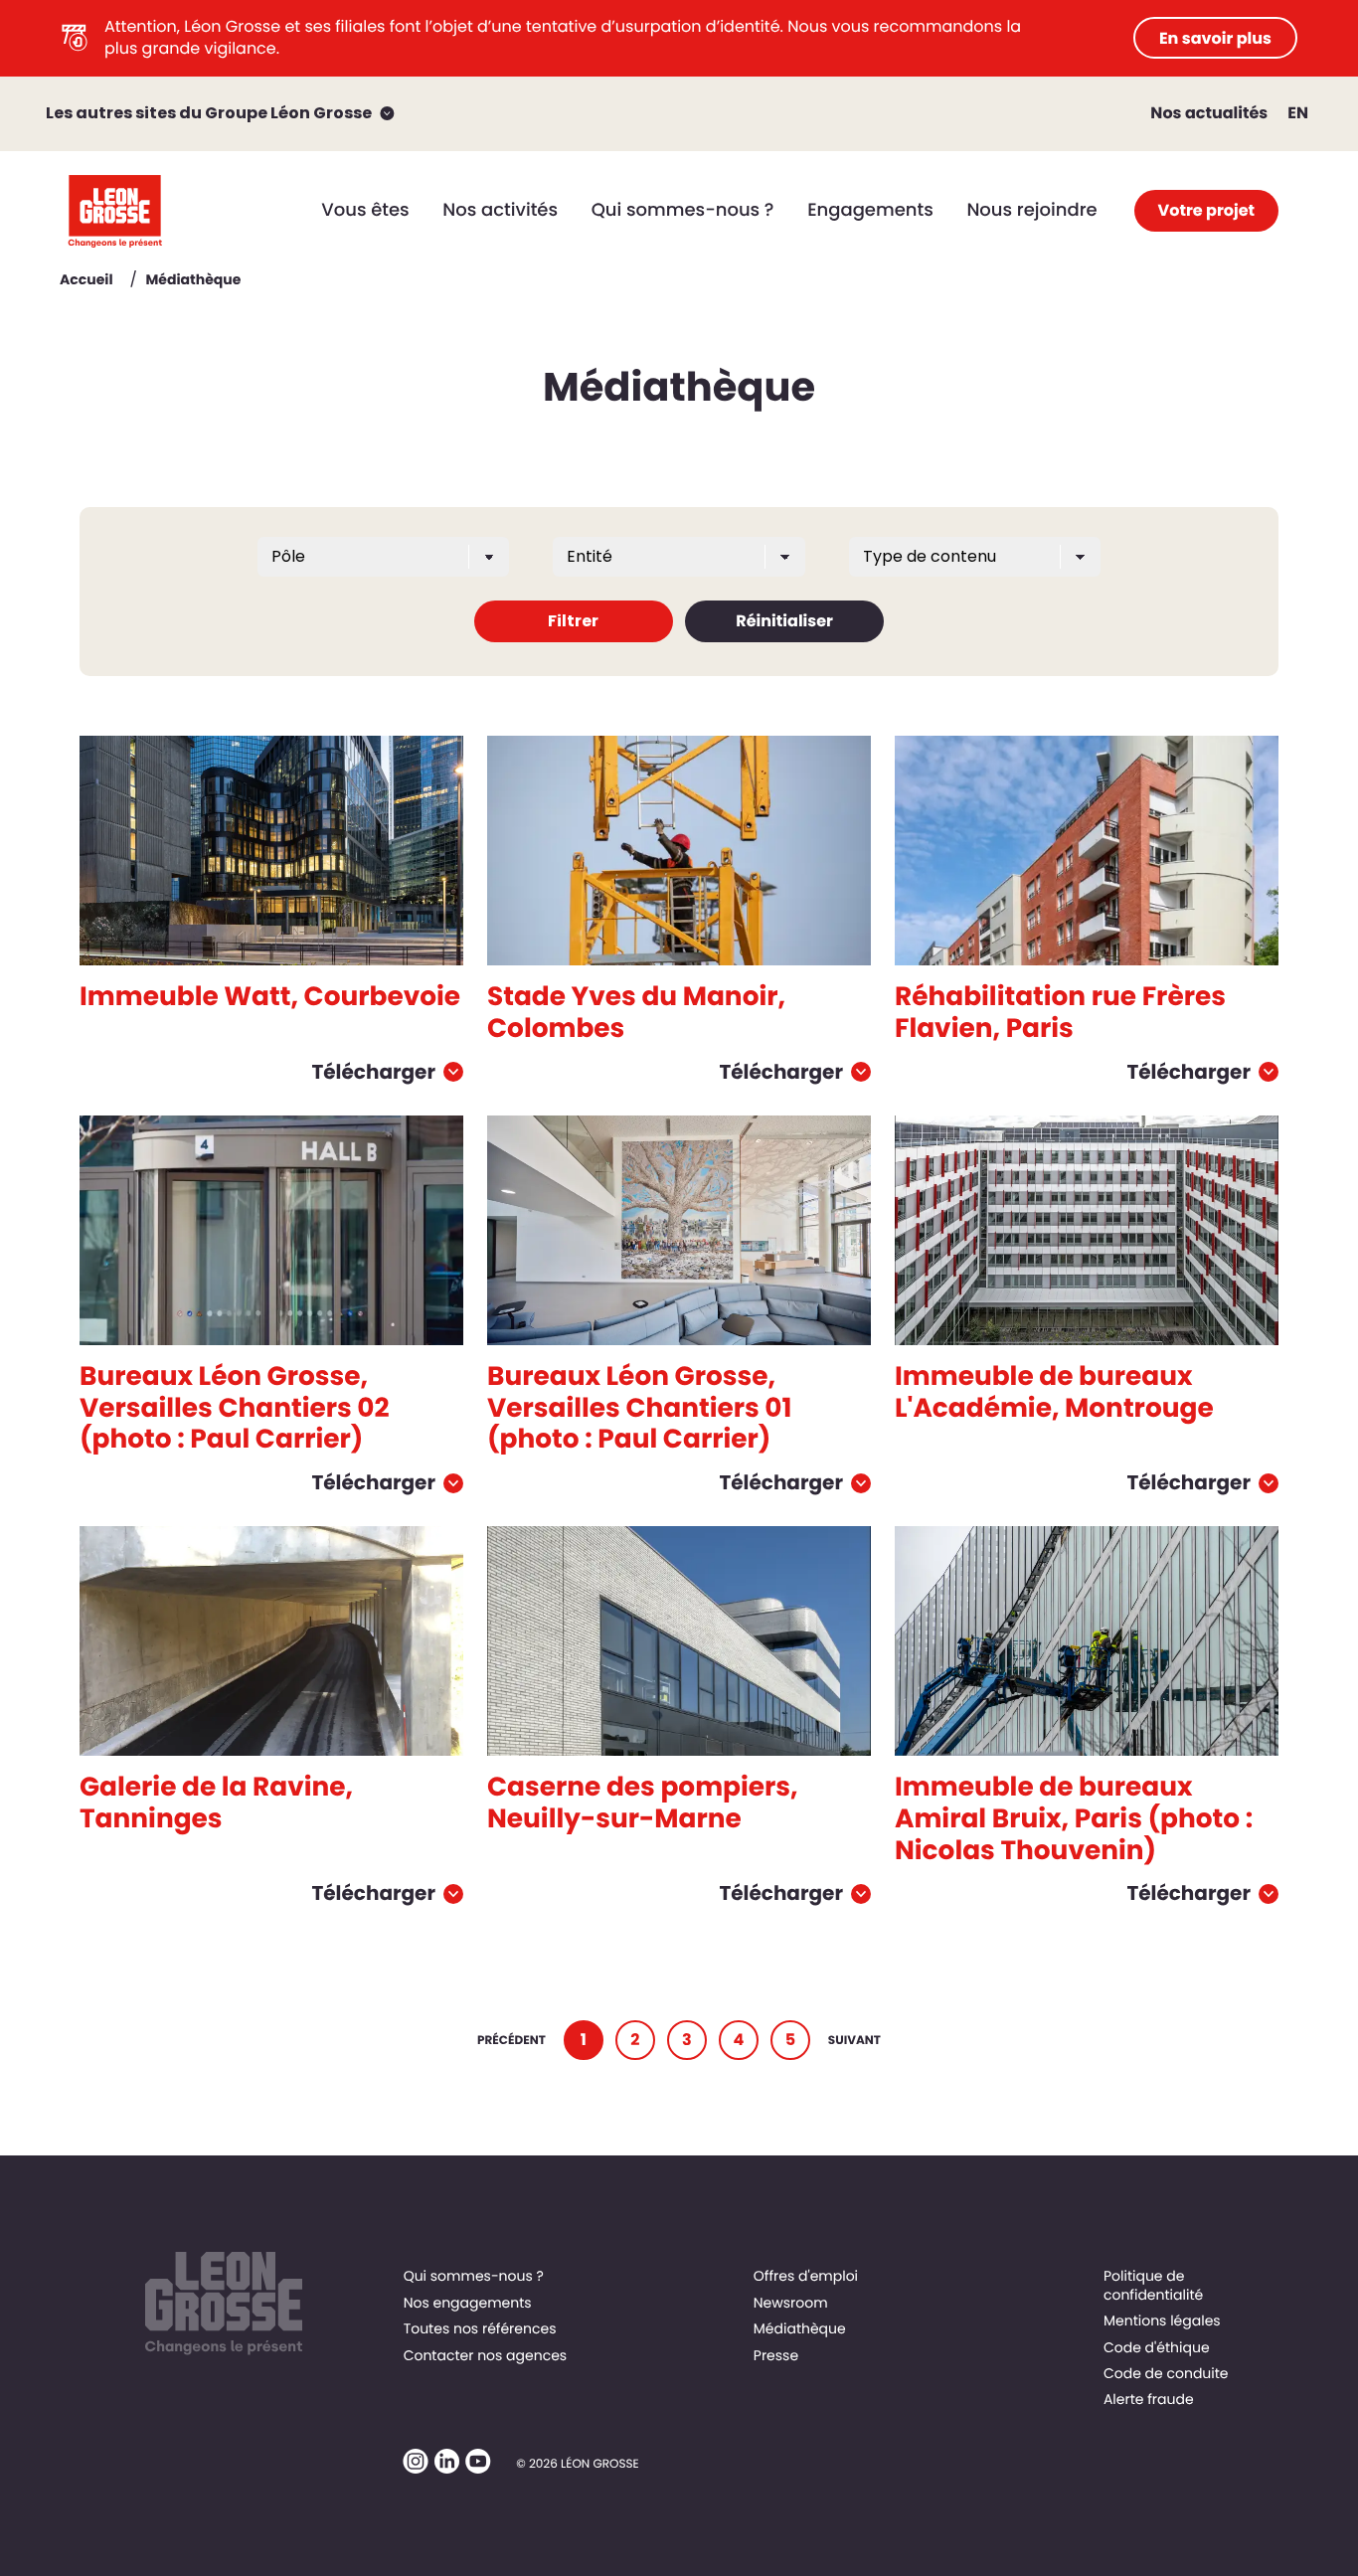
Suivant (854, 2041)
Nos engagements (468, 2303)
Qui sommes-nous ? (683, 210)
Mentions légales (1162, 2320)
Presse (776, 2355)
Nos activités (500, 210)
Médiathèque (800, 2328)
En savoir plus (1215, 38)
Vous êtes (365, 210)
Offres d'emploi (806, 2276)
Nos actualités (1209, 113)
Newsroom (791, 2303)
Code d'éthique (1157, 2347)
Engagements (870, 210)
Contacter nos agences (486, 2355)
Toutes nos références (480, 2328)
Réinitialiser (784, 621)
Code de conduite (1166, 2373)
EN (1298, 113)
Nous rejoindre (1031, 210)
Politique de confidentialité (1153, 2285)
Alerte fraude (1149, 2399)
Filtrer (573, 621)
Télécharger (373, 1072)
